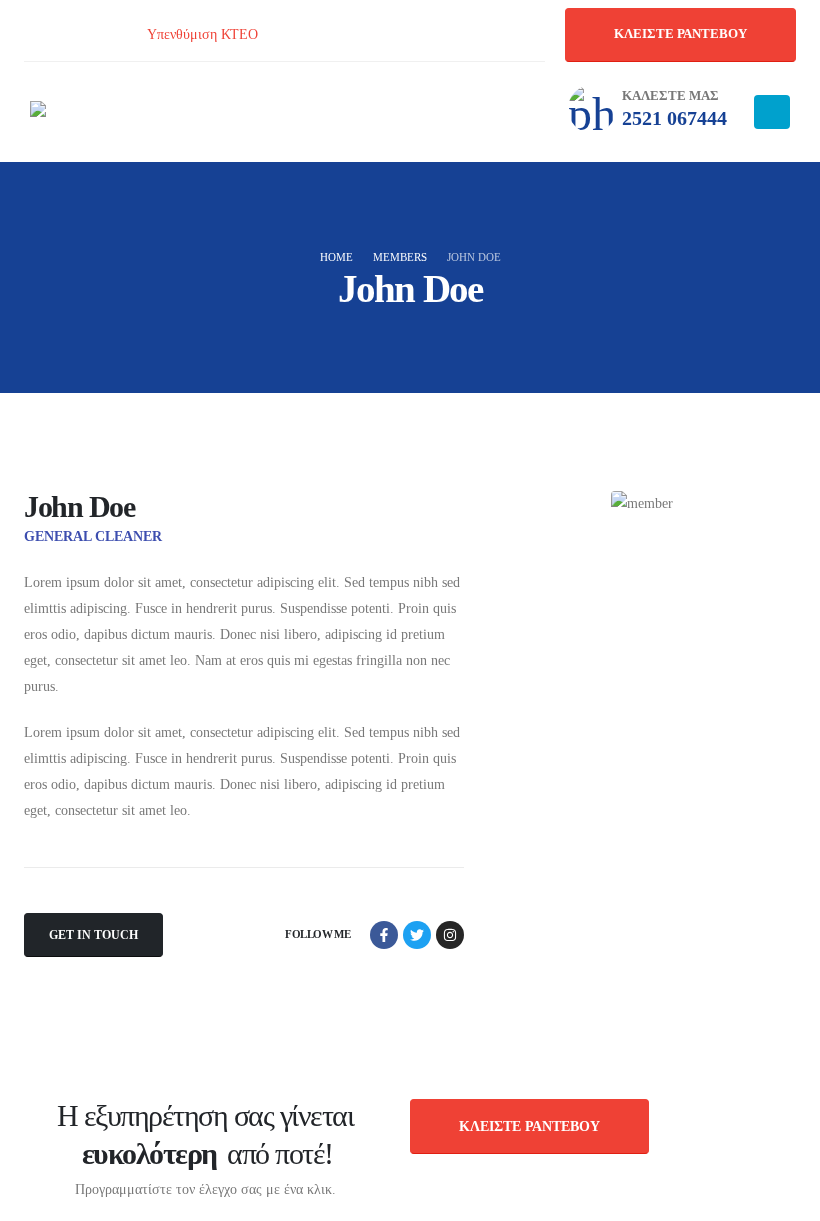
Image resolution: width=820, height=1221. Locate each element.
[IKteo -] (85, 112)
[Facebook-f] (384, 935)
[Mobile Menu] (772, 112)
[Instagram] (81, 35)
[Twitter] (417, 935)
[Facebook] (35, 35)
